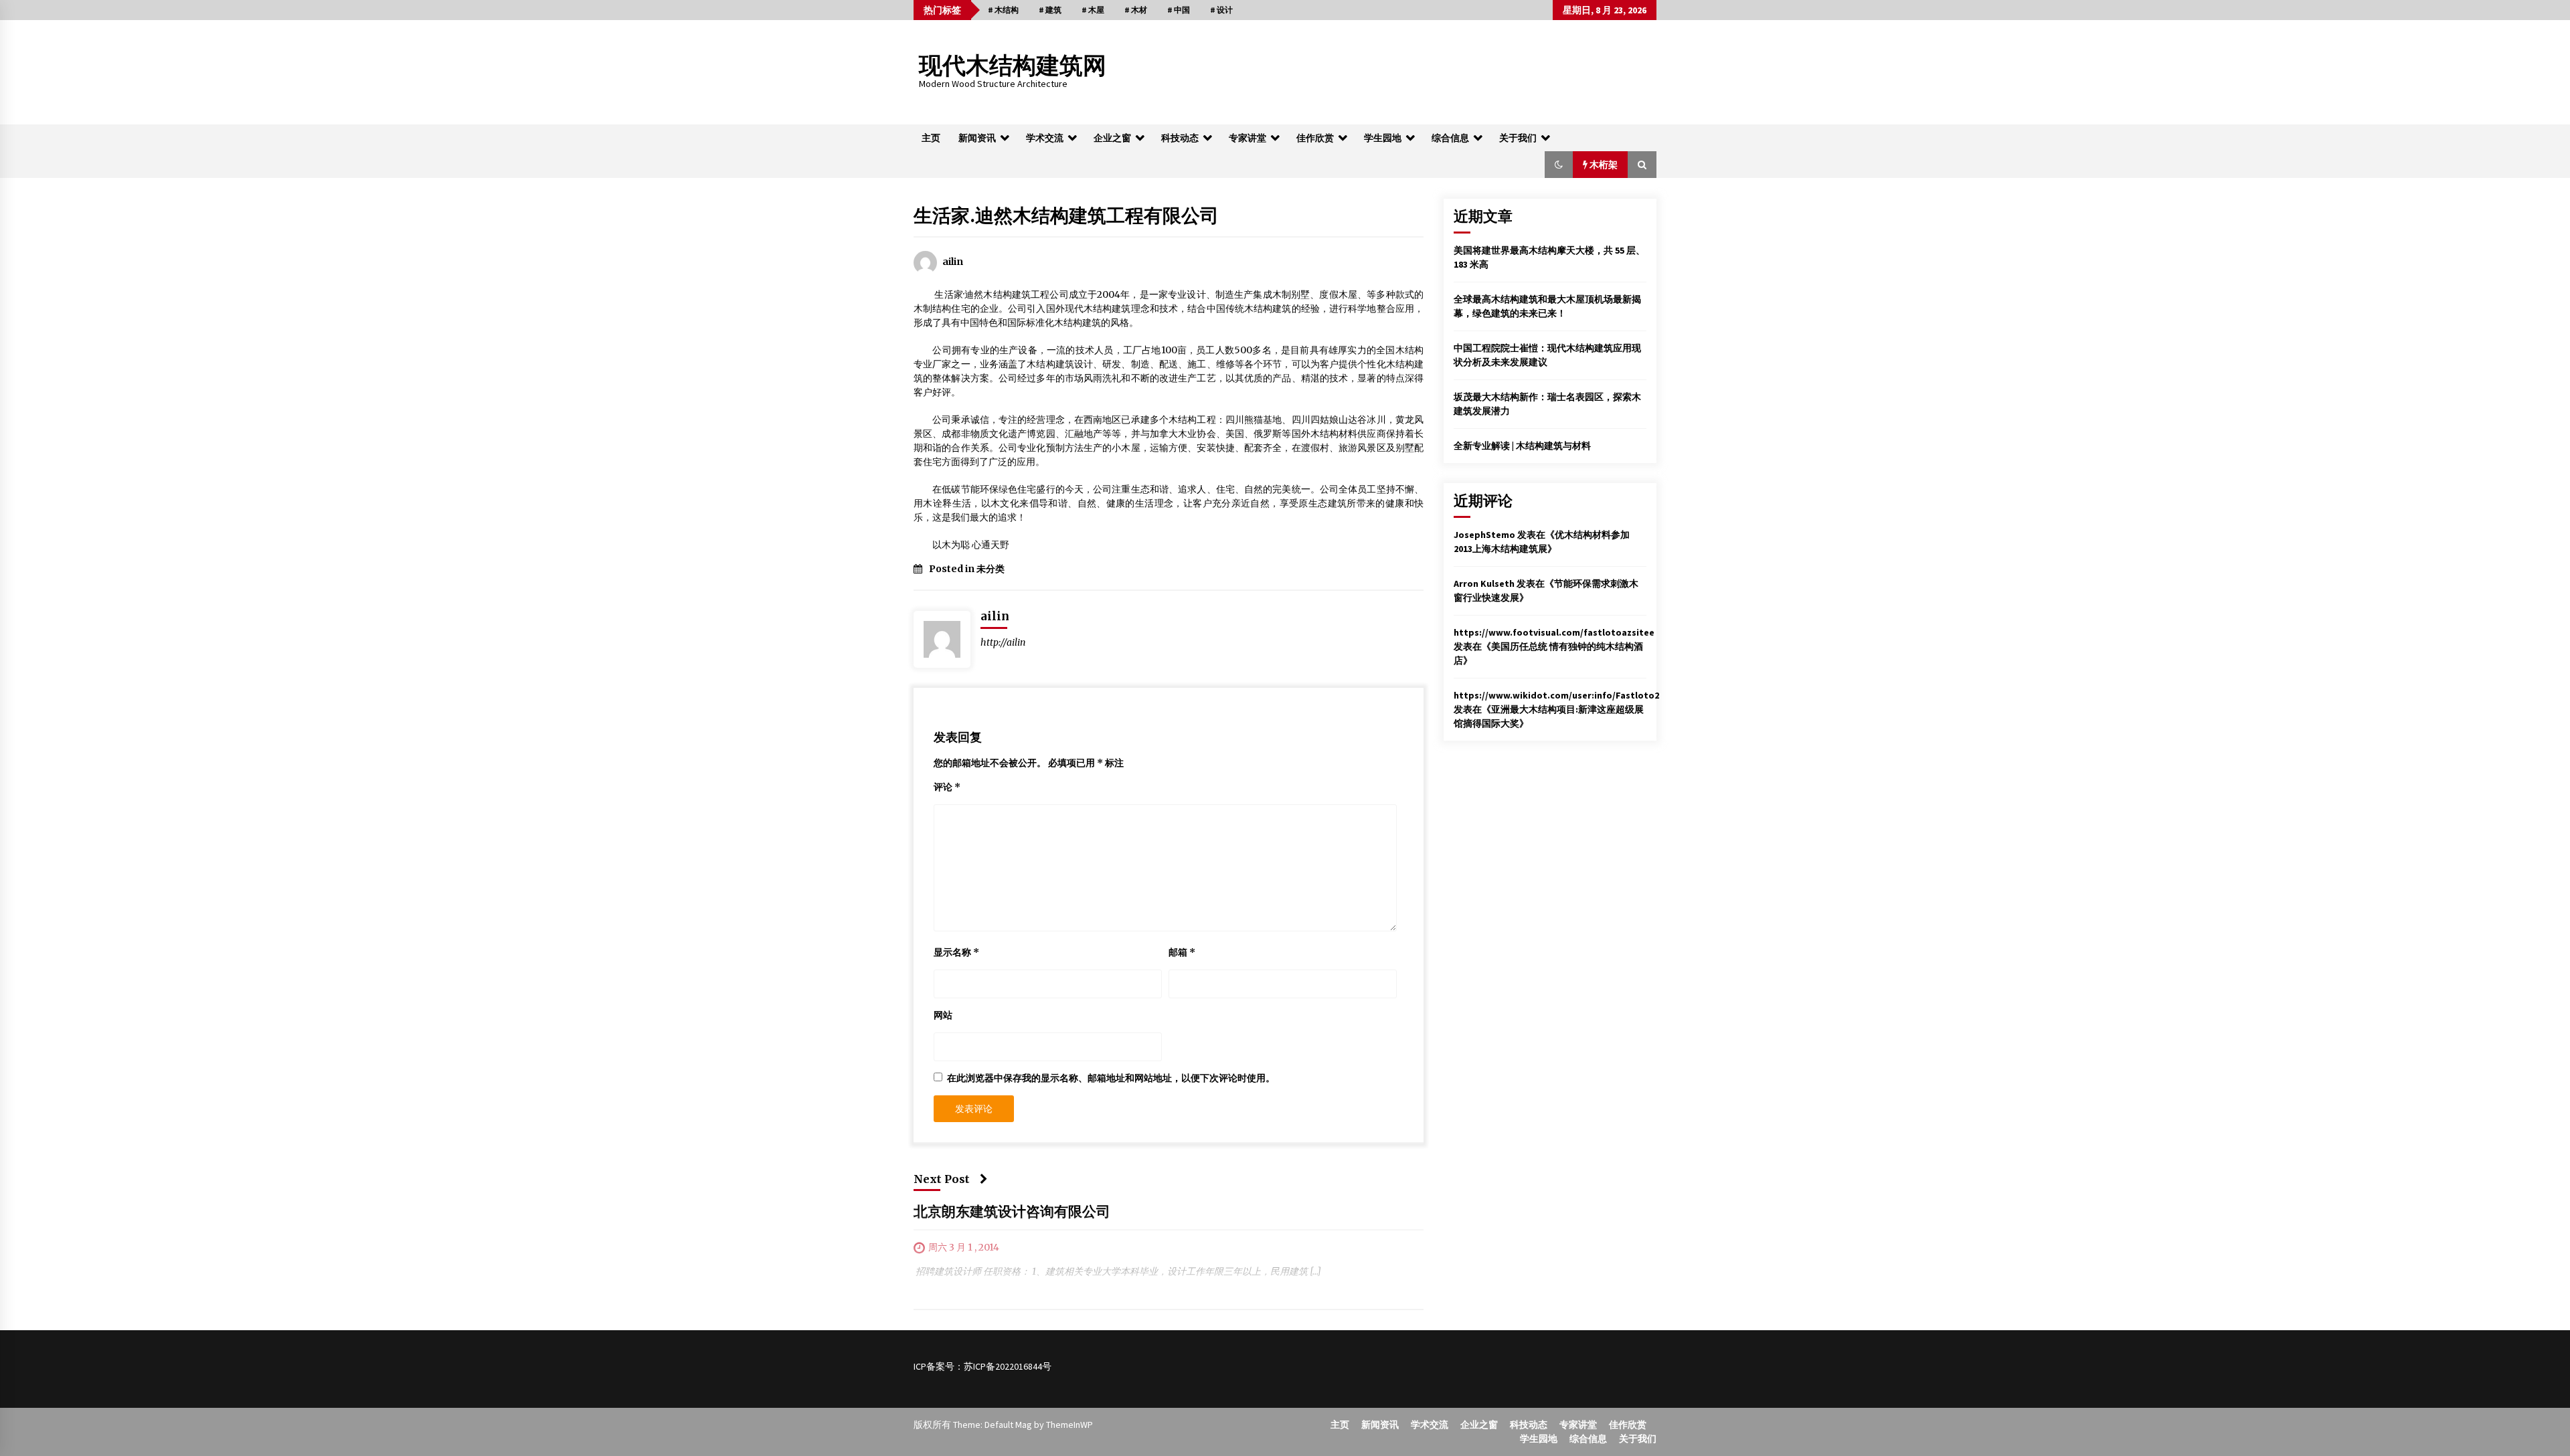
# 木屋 (1093, 10)
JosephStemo (1484, 535)
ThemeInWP (1069, 1425)
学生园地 (1383, 138)
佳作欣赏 (1315, 138)
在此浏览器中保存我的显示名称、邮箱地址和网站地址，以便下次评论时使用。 (1111, 1078)
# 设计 (1221, 10)
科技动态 (1180, 138)
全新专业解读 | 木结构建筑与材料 (1522, 446)
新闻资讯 (977, 138)
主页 (931, 138)
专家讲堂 (1248, 138)
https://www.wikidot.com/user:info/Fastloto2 (1556, 695)
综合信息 (1450, 138)
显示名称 (956, 952)
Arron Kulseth (1484, 583)
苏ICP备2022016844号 (1008, 1366)
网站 (943, 1015)
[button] (1559, 165)
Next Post (942, 1179)
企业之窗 (1112, 138)
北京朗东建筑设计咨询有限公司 (1012, 1212)
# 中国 (1179, 10)
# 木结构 (1003, 10)
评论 (947, 787)
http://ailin (1003, 642)
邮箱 (1182, 952)
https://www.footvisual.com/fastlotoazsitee (1554, 632)
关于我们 (1518, 138)
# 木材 (1136, 10)
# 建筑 (1050, 10)
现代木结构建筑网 (1013, 66)
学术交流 (1045, 138)
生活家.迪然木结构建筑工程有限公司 (1066, 215)
